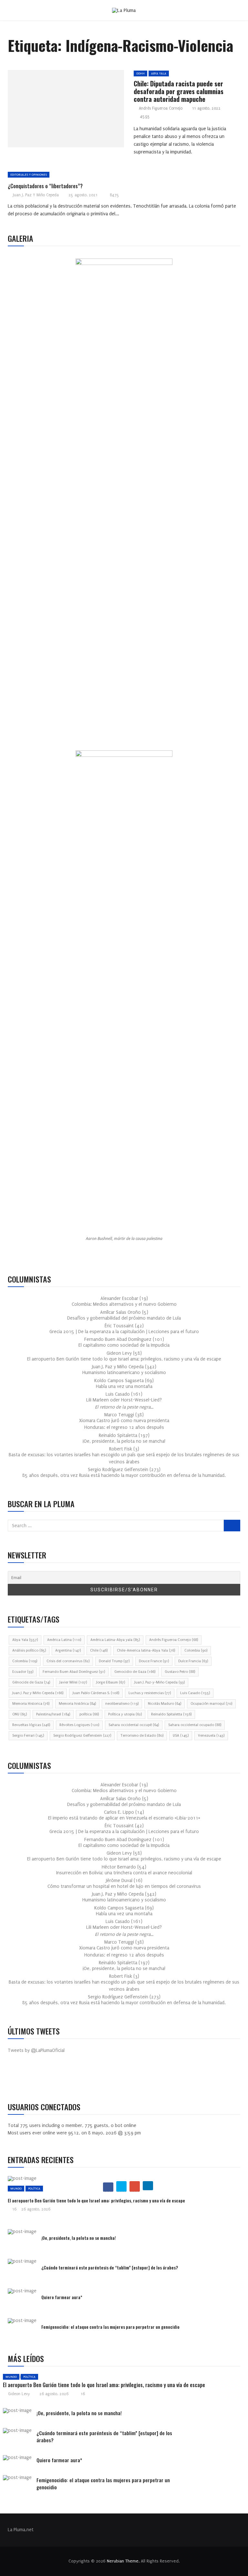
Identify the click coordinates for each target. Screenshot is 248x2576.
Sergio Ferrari (28, 1736)
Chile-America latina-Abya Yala (146, 1650)
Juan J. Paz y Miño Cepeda (36, 195)
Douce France (154, 1661)
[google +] (78, 111)
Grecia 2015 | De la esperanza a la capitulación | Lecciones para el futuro (124, 1332)
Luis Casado (195, 1693)
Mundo (16, 2188)
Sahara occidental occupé (134, 1725)
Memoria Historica (31, 1704)
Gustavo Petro (180, 1672)
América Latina (64, 1640)
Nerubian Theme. (123, 2561)
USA (181, 1736)
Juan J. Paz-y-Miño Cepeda (160, 1682)
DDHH (140, 73)
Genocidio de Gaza (135, 1672)
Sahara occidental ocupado (195, 1725)
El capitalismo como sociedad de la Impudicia (124, 1345)
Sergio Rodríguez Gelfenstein (82, 1736)
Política (34, 2188)
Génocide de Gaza (31, 1682)
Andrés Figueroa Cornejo (161, 108)
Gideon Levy (19, 2394)
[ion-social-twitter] (32, 2078)
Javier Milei (73, 1682)
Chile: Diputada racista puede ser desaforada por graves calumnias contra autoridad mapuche (179, 91)
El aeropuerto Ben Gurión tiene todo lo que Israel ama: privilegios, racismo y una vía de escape (124, 1359)
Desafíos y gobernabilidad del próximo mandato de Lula (124, 1318)
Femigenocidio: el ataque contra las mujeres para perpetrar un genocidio (110, 2327)
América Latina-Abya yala (115, 1640)
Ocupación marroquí (211, 1704)
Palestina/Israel (53, 1714)
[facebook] (48, 111)
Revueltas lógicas (31, 1725)
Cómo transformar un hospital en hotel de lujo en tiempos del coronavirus (124, 1886)
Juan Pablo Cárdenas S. (96, 1693)
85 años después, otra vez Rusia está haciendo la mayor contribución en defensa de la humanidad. (124, 1475)
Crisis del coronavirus (68, 1661)
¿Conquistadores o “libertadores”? (45, 186)
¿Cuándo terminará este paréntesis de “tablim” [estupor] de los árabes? (110, 2267)
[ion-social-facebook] (17, 2078)
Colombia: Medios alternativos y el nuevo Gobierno (124, 1304)
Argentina (68, 1650)
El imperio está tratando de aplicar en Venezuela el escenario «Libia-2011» (124, 1818)
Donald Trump (114, 1661)
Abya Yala (159, 73)
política (89, 1714)
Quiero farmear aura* (62, 2297)
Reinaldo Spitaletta (171, 1714)
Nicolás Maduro (165, 1704)
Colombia (196, 1650)
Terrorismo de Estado (142, 1736)
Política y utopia (125, 1714)
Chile (99, 1650)
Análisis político (29, 1650)
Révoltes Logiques (79, 1725)
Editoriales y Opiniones (29, 175)
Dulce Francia (193, 1661)
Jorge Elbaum (111, 1682)
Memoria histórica (77, 1704)
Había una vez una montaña (124, 1386)
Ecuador (23, 1672)
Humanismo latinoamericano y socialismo (124, 1373)
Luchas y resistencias (150, 1693)
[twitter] (63, 111)
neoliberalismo (122, 1704)
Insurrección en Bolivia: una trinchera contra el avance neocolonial (124, 1873)
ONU (20, 1714)
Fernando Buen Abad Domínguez (74, 1672)
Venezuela (211, 1736)
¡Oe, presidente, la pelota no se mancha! (124, 1441)
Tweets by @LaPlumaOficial (36, 2050)
